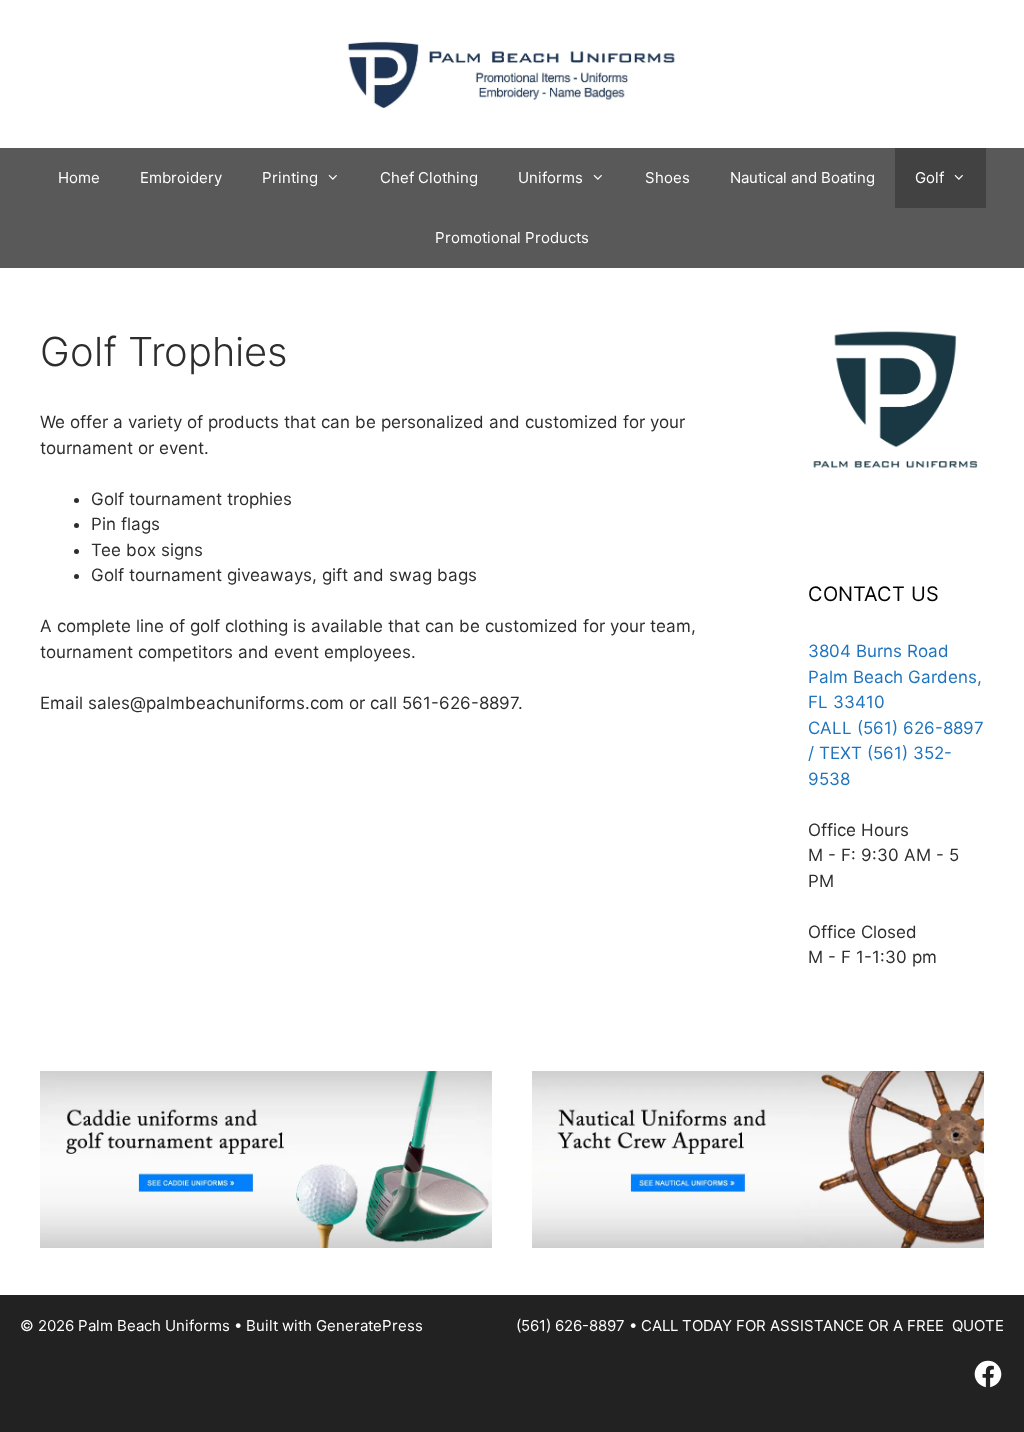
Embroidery (181, 177)
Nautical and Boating (802, 177)
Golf (929, 177)
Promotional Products (512, 237)
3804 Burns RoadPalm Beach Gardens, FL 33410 (895, 676)
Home (79, 177)
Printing (290, 177)
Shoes (667, 177)
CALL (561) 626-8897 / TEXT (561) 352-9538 (896, 753)
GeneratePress (369, 1325)
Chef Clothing (429, 177)
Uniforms (550, 177)
